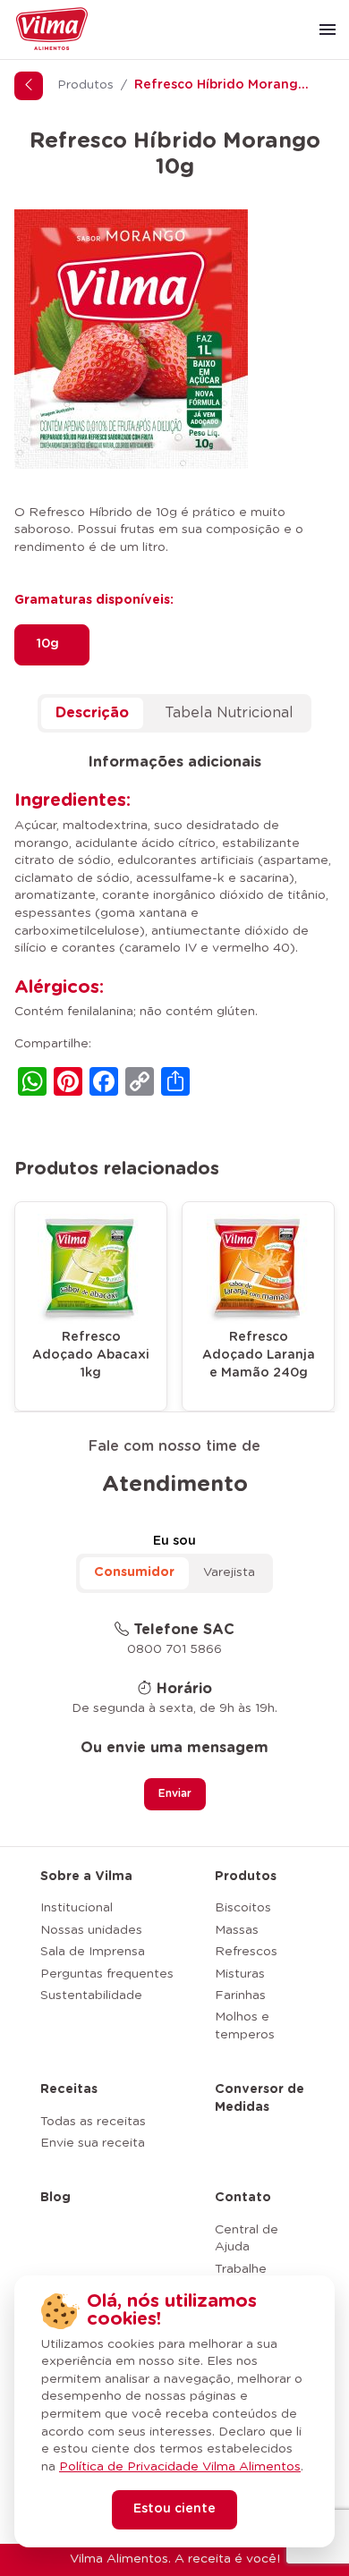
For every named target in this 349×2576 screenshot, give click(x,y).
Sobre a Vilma (86, 1877)
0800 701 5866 (174, 1649)
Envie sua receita (93, 2143)
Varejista (229, 1572)
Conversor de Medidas (260, 2098)
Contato (243, 2198)
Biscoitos (243, 1908)
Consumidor (134, 1572)
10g (48, 644)
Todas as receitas (93, 2122)
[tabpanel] (174, 928)
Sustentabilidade (91, 1996)
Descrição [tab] (92, 713)
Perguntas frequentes (107, 1974)
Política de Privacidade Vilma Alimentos (180, 2467)
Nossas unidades (91, 1930)
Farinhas (240, 1996)
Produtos (85, 85)
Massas (237, 1930)
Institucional (77, 1908)
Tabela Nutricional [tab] (229, 713)
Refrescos (246, 1952)
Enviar (175, 1793)
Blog (55, 2198)
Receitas (69, 2089)
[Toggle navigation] (328, 30)
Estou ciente (174, 2509)
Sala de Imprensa (93, 1952)
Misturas (240, 1974)
